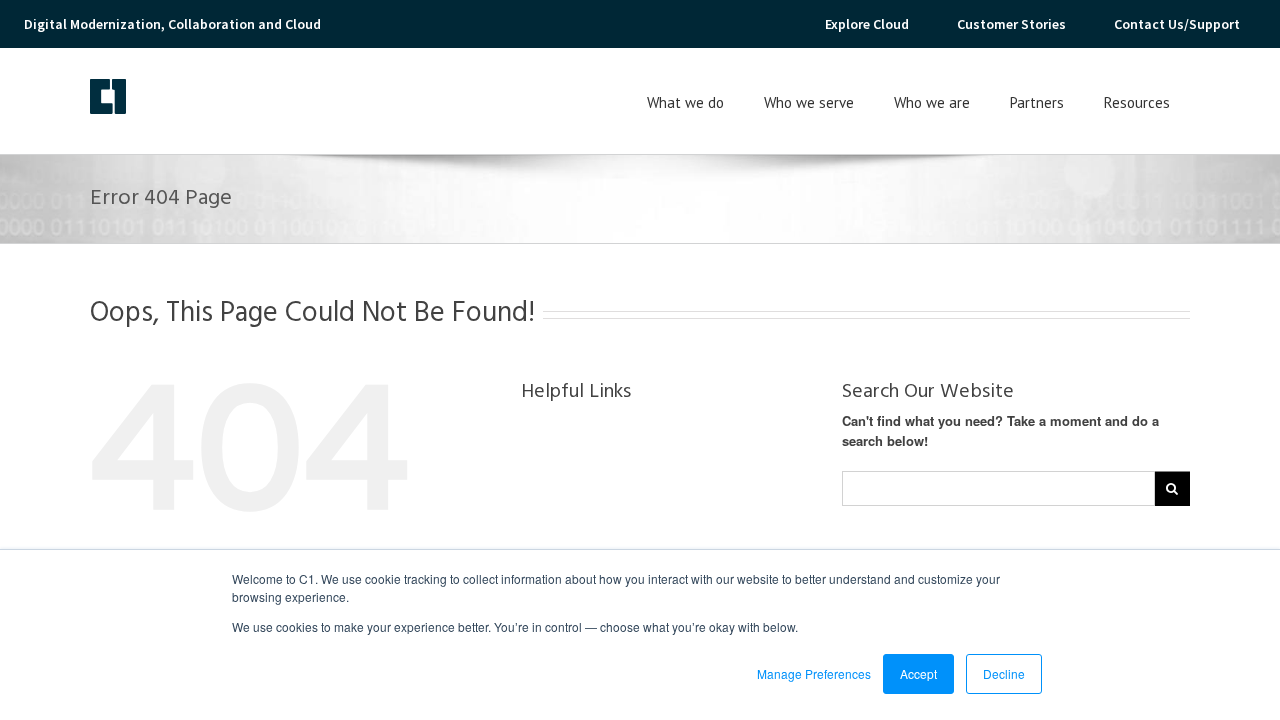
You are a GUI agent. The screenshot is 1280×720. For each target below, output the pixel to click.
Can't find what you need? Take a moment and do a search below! (1000, 430)
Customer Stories (1011, 24)
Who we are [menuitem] (932, 102)
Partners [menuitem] (1037, 102)
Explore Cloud (867, 24)
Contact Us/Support (1177, 24)
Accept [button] (918, 673)
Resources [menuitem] (1137, 102)
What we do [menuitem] (685, 102)
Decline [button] (1004, 673)
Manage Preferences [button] (814, 673)
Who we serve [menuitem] (809, 102)
